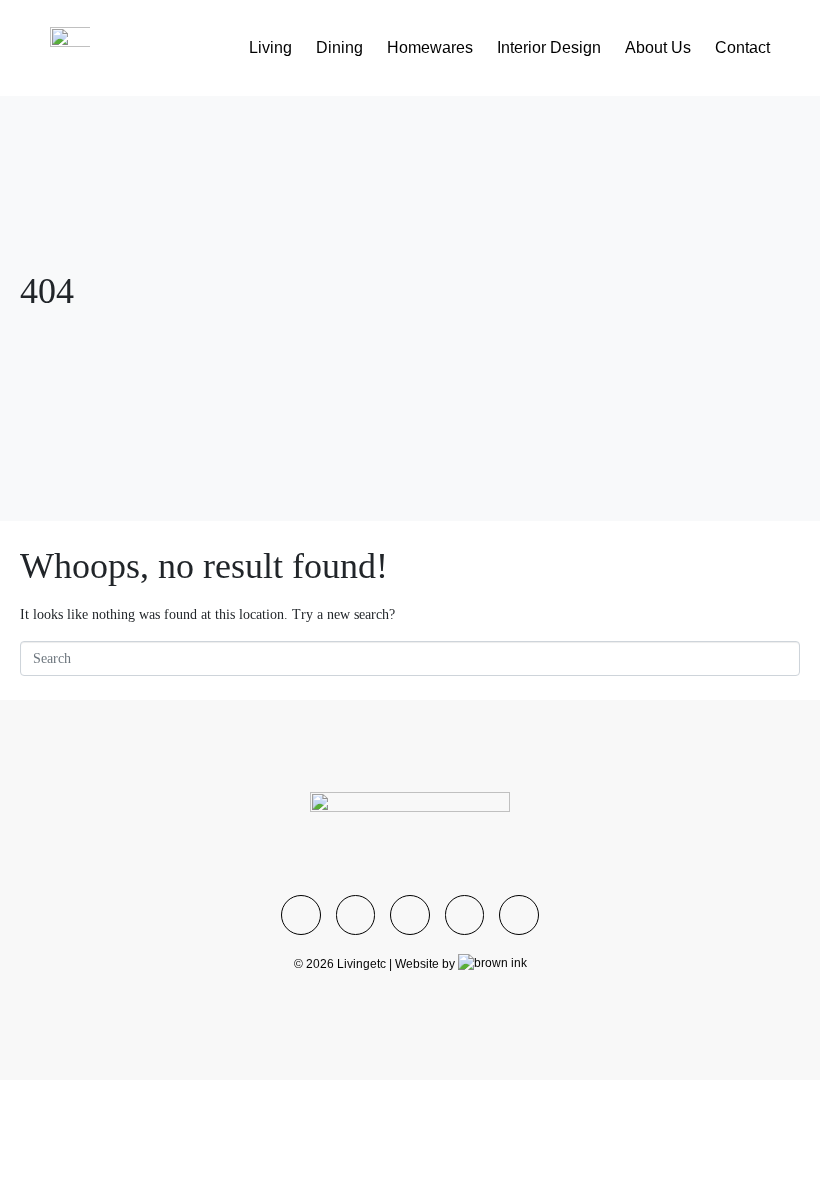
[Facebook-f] (356, 915)
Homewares (430, 47)
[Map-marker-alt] (519, 915)
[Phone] (410, 915)
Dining (339, 47)
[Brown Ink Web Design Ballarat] (492, 964)
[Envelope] (465, 915)
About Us (658, 47)
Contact (742, 47)
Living (270, 47)
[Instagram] (301, 915)
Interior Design (549, 47)
